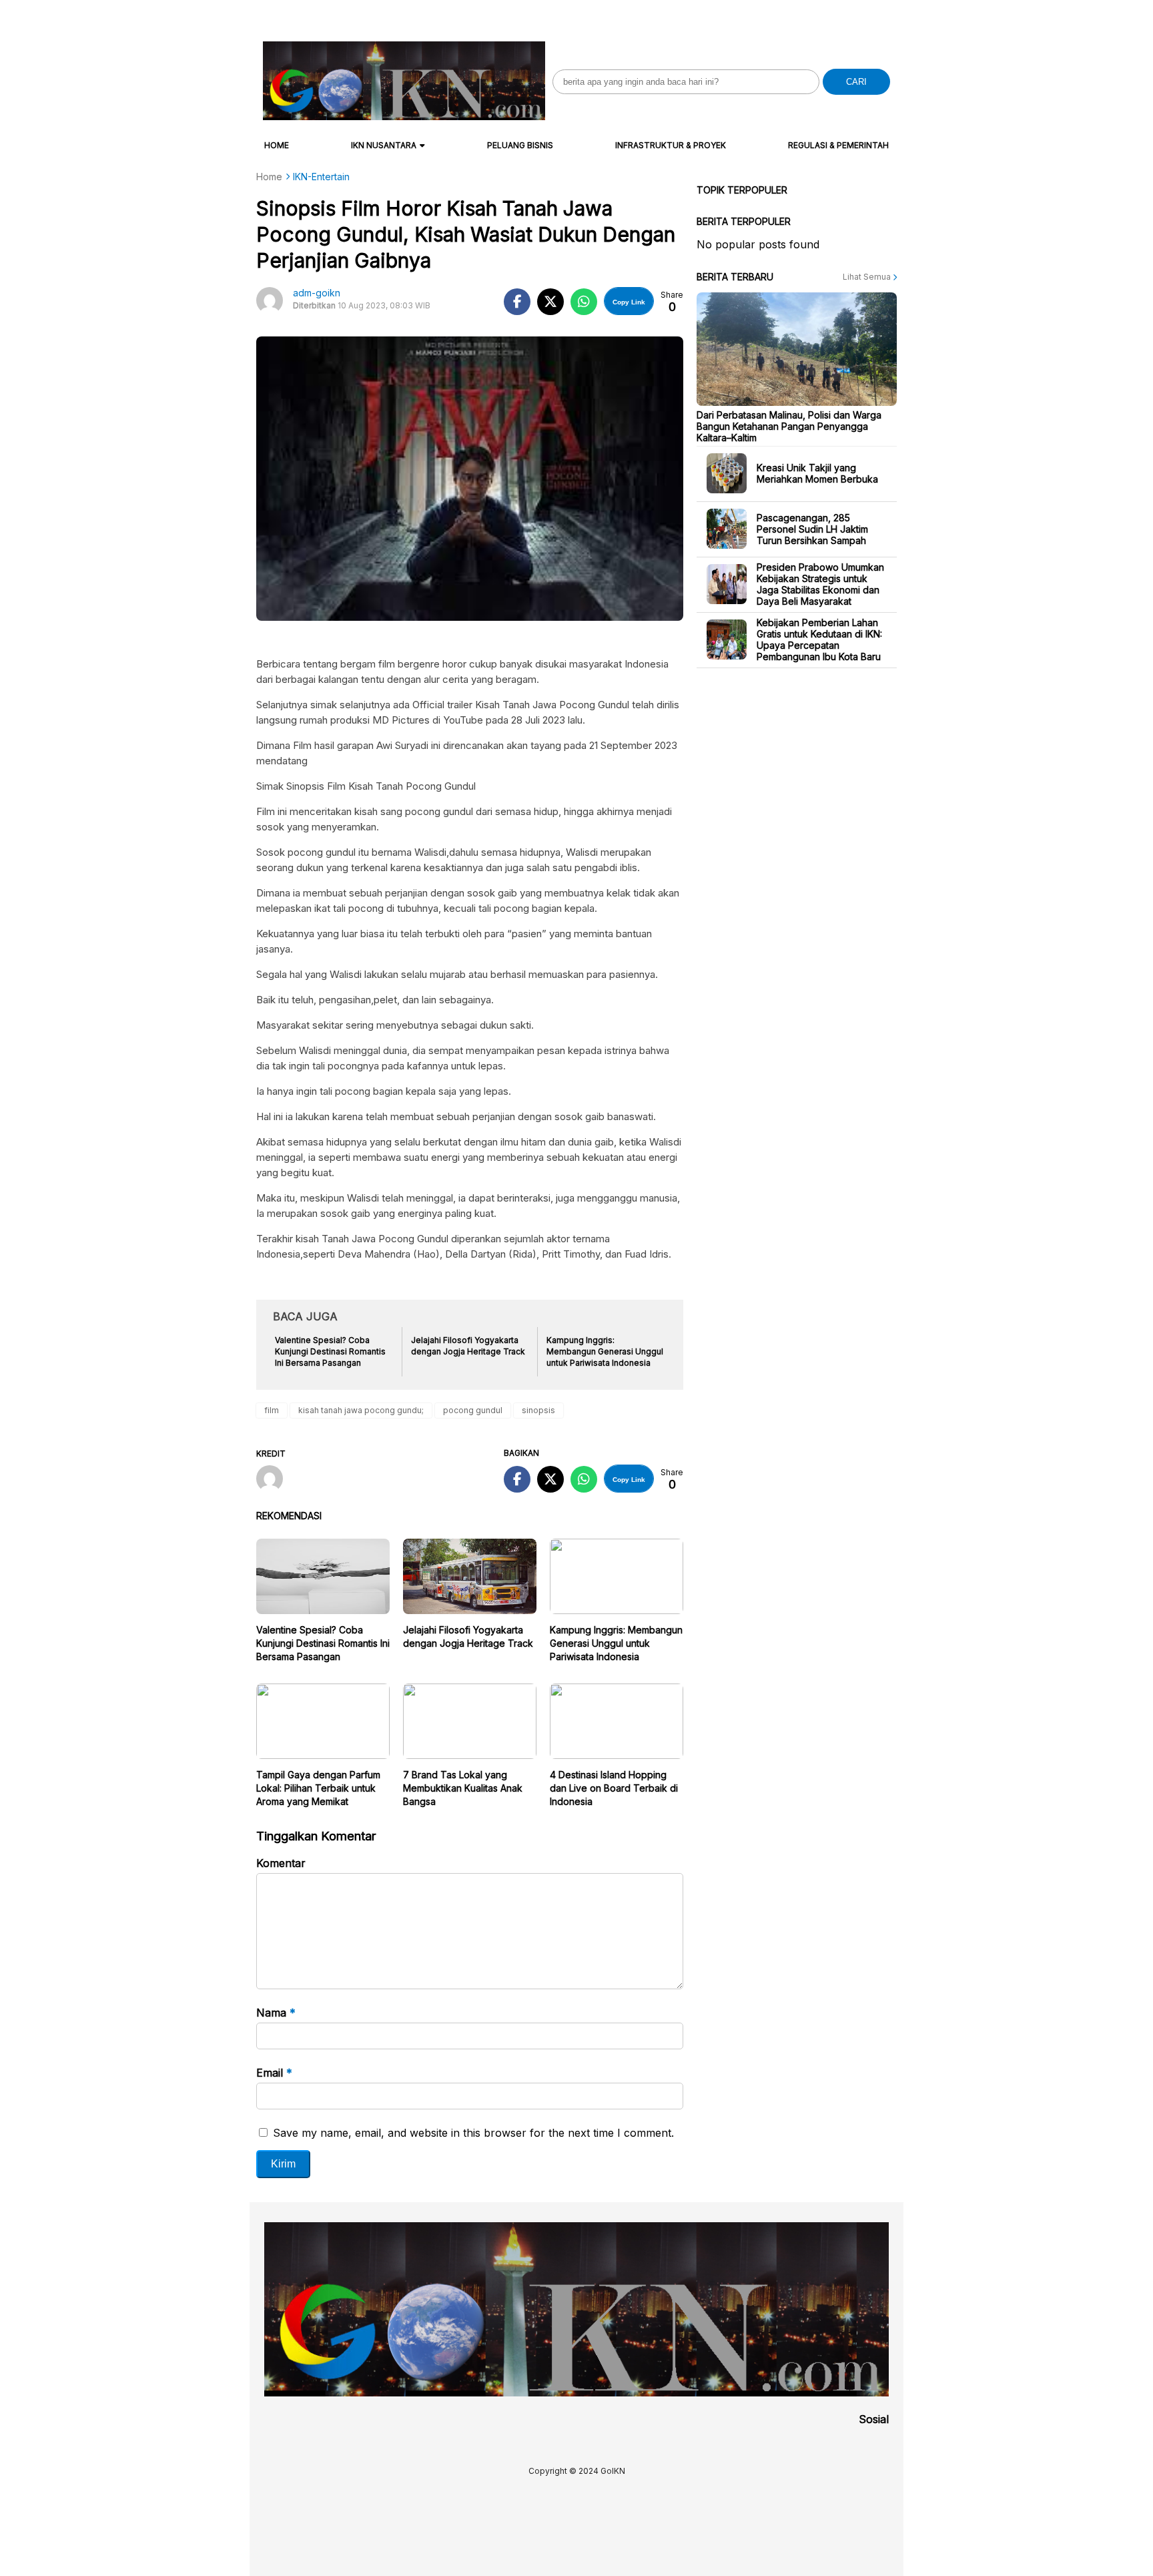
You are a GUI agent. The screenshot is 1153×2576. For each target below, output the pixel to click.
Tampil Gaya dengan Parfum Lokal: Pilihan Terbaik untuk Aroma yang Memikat (318, 1788)
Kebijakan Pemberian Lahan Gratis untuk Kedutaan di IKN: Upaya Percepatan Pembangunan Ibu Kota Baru (819, 639)
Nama (276, 2013)
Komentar (281, 1863)
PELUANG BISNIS (520, 145)
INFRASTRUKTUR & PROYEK (671, 145)
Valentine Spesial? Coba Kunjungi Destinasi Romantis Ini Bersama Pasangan (323, 1643)
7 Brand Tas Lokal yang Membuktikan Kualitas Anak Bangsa (463, 1788)
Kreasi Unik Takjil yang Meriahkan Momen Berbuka (817, 473)
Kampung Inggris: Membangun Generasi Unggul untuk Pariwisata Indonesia (616, 1643)
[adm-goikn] (275, 1480)
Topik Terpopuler (742, 190)
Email (274, 2073)
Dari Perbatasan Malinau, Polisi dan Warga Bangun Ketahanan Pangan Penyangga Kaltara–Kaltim (789, 426)
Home (277, 145)
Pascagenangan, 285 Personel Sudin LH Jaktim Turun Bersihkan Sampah (812, 528)
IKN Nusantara (384, 145)
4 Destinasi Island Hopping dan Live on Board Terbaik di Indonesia (614, 1788)
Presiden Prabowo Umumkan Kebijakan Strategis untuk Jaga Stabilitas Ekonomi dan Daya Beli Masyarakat (820, 584)
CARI (856, 82)
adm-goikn (317, 293)
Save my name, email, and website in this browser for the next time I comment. (473, 2133)
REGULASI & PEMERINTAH (838, 145)
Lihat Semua (868, 277)
